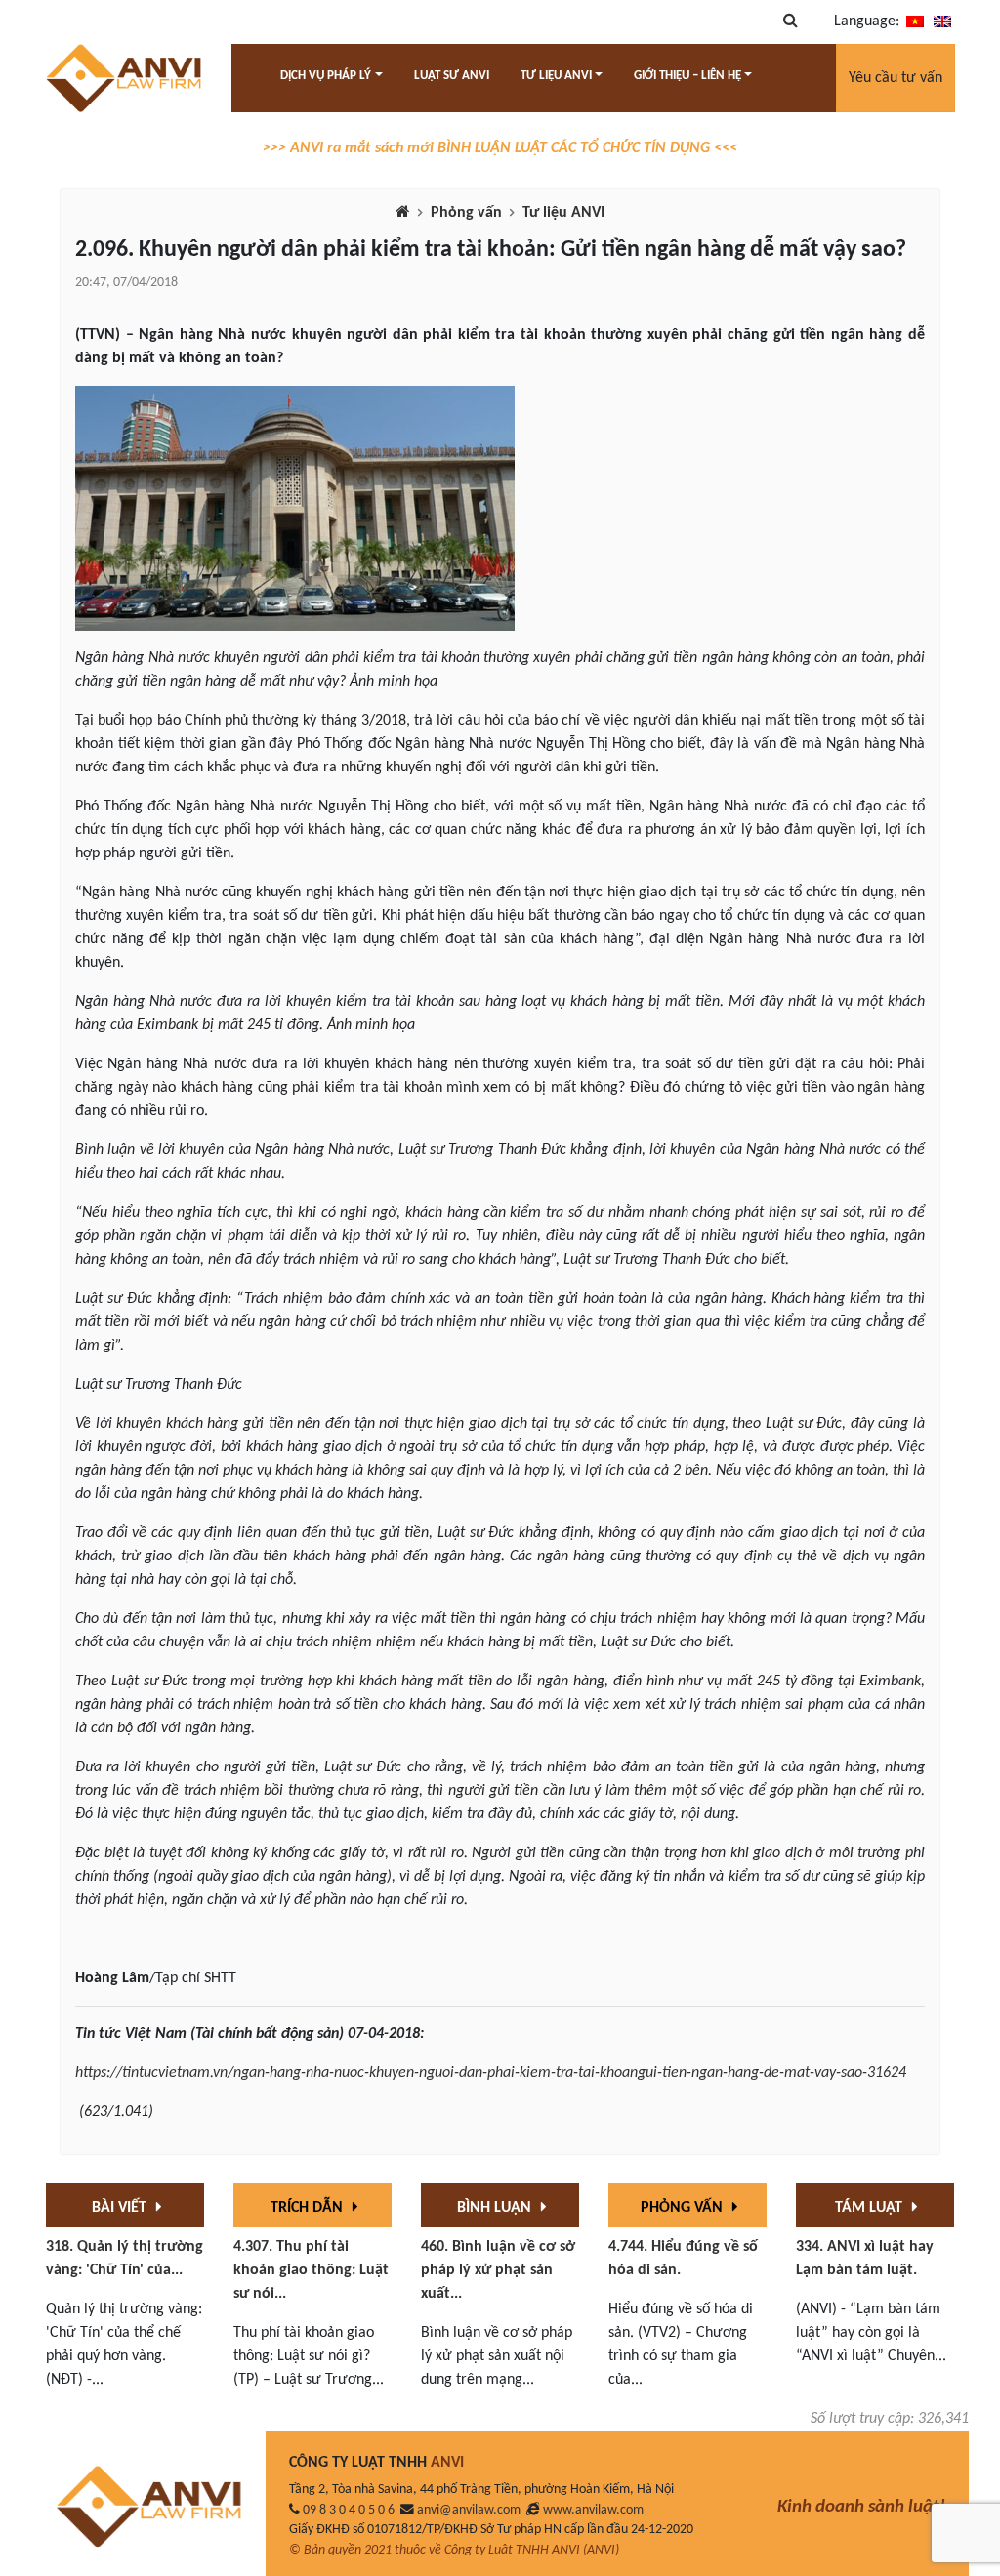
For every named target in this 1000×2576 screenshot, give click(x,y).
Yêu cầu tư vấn (896, 78)
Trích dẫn (309, 2208)
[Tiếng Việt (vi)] (915, 21)
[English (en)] (942, 21)
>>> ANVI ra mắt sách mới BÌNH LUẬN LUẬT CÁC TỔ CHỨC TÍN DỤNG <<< (500, 148)
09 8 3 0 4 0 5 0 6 (349, 2510)
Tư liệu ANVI (563, 213)
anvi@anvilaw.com (469, 2510)
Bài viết (121, 2208)
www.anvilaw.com (593, 2510)
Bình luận (496, 2208)
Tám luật (871, 2208)
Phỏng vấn (466, 213)
